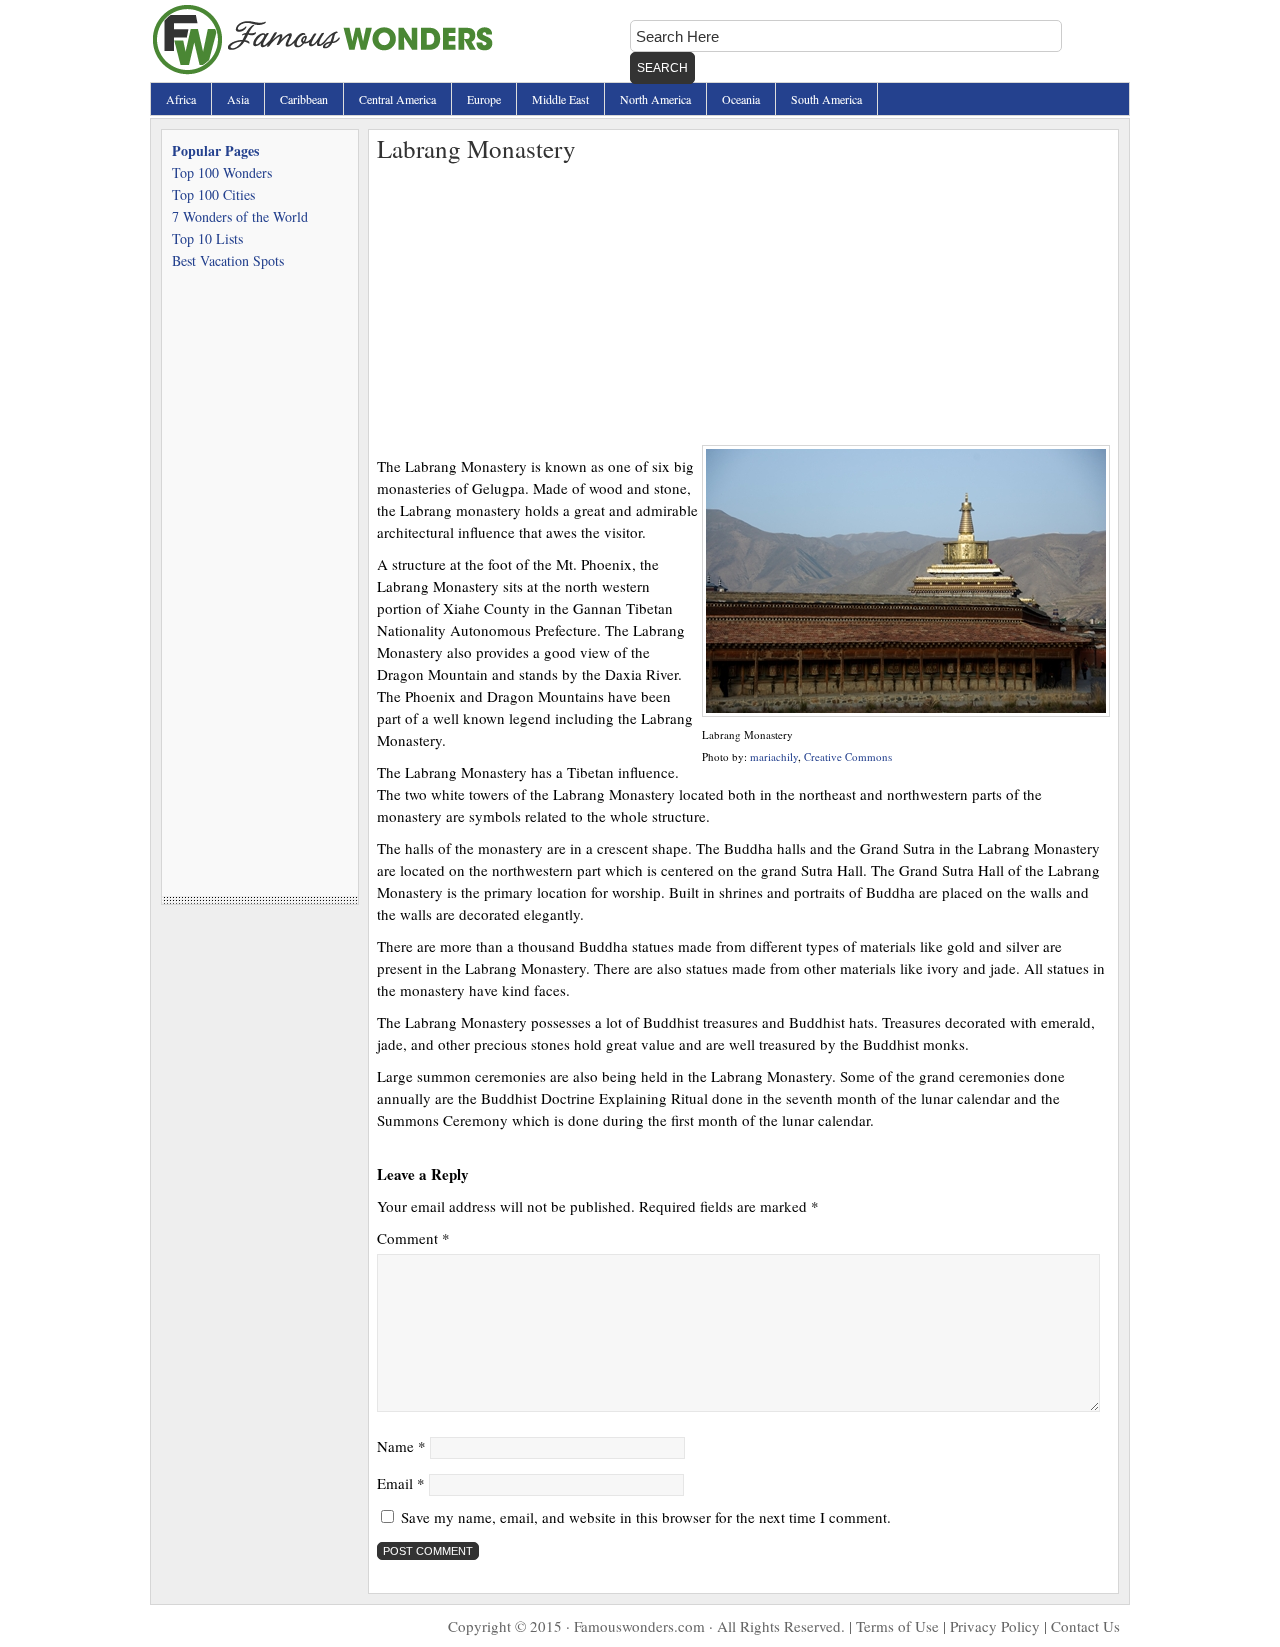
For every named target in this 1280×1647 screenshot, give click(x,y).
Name (401, 1446)
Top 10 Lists (207, 238)
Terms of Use (897, 1626)
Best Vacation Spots (228, 260)
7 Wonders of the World (240, 216)
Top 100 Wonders (222, 172)
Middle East (560, 99)
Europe (484, 99)
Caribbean (304, 99)
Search (662, 68)
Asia (238, 99)
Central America (397, 99)
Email (401, 1483)
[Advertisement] (743, 305)
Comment (413, 1238)
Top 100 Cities (213, 194)
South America (826, 99)
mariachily (774, 756)
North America (655, 99)
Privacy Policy (995, 1626)
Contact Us (1085, 1626)
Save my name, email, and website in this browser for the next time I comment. (646, 1517)
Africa (181, 99)
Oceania (741, 99)
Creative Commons (848, 756)
